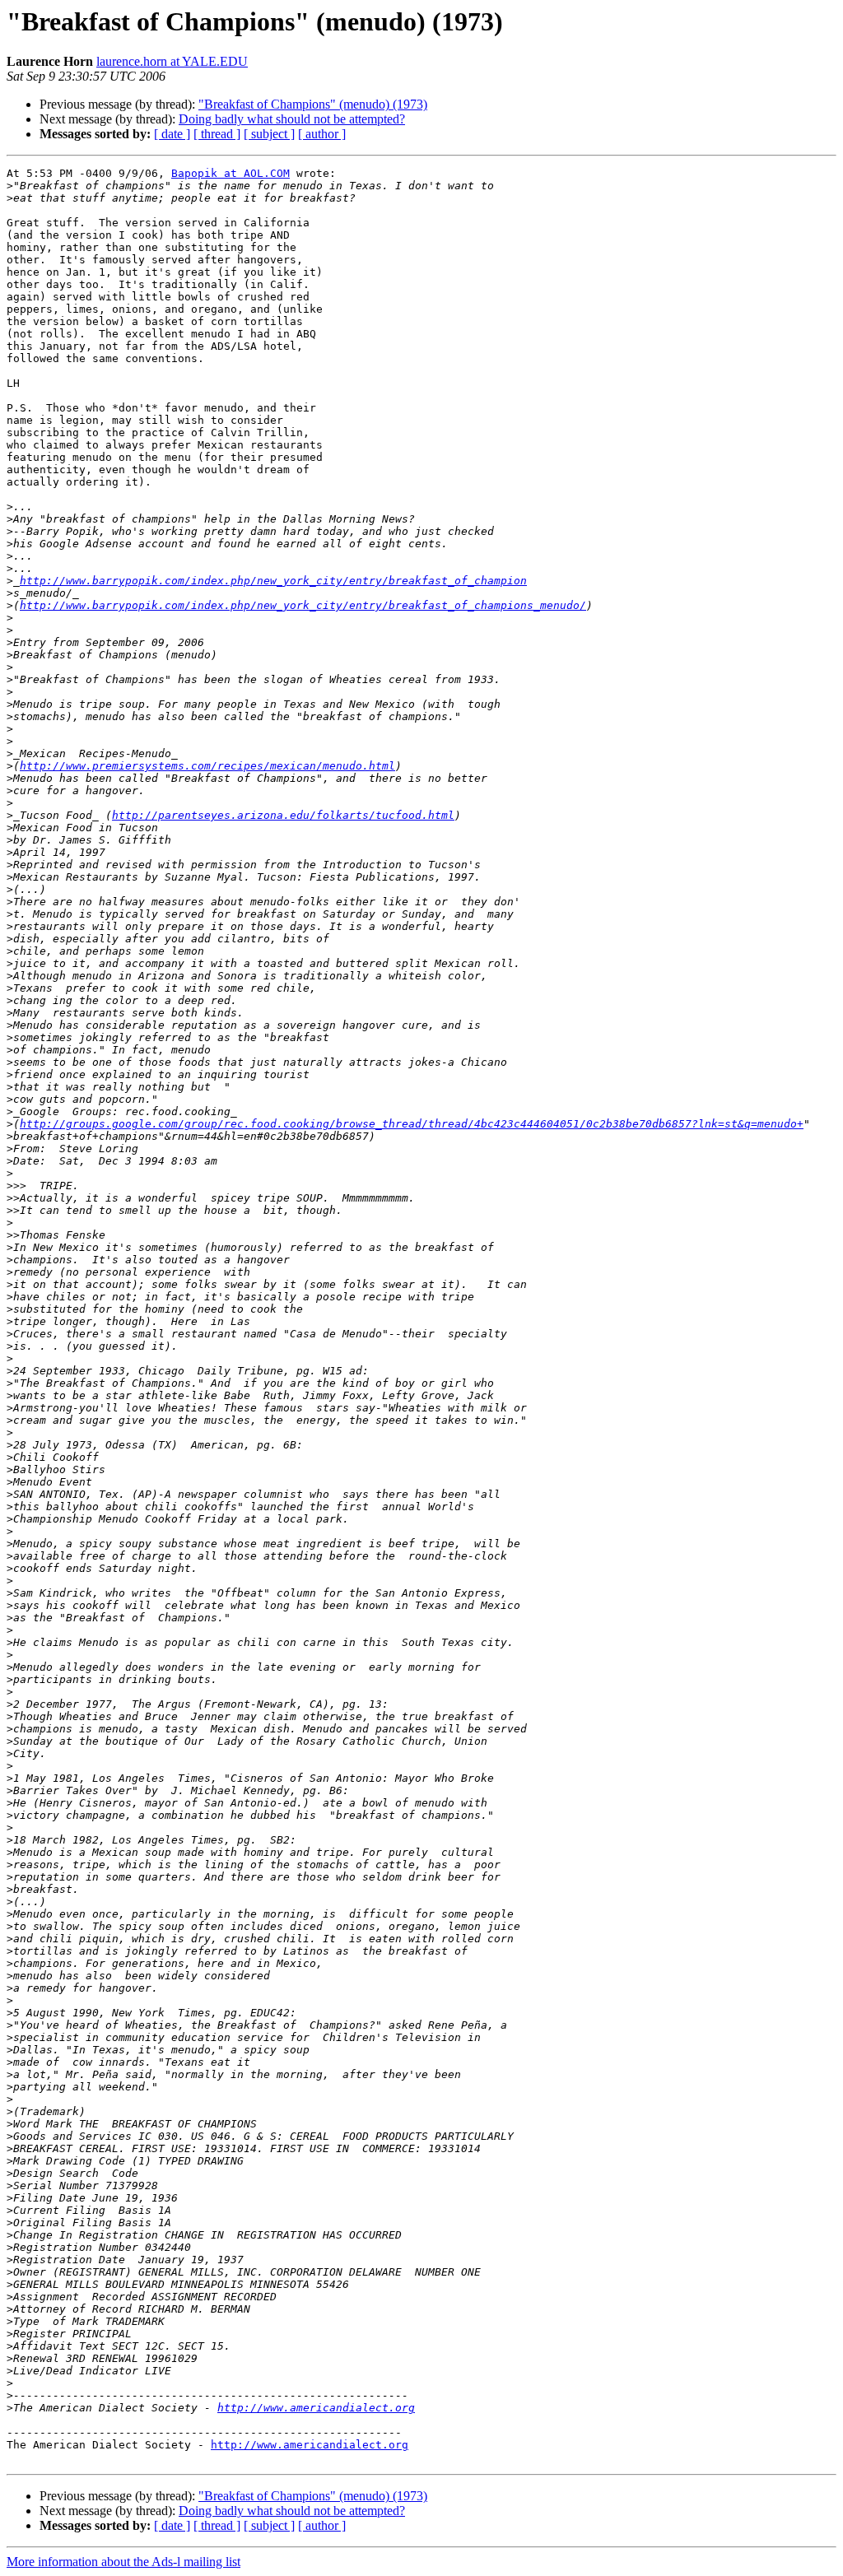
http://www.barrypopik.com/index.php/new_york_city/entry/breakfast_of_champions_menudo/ (303, 605)
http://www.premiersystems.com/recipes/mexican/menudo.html (207, 766)
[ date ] (172, 134)
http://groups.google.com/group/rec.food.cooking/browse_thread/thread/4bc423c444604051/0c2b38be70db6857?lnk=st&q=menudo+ (412, 1124)
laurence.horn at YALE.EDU (172, 61)
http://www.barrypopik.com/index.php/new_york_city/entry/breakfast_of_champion (273, 581)
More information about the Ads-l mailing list (123, 2562)
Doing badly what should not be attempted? (292, 119)
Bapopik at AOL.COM (231, 173)
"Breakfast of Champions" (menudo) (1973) (313, 104)
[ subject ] (269, 134)
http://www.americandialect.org (316, 2408)
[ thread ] (217, 134)
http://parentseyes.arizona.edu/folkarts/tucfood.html (283, 815)
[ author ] (322, 134)
